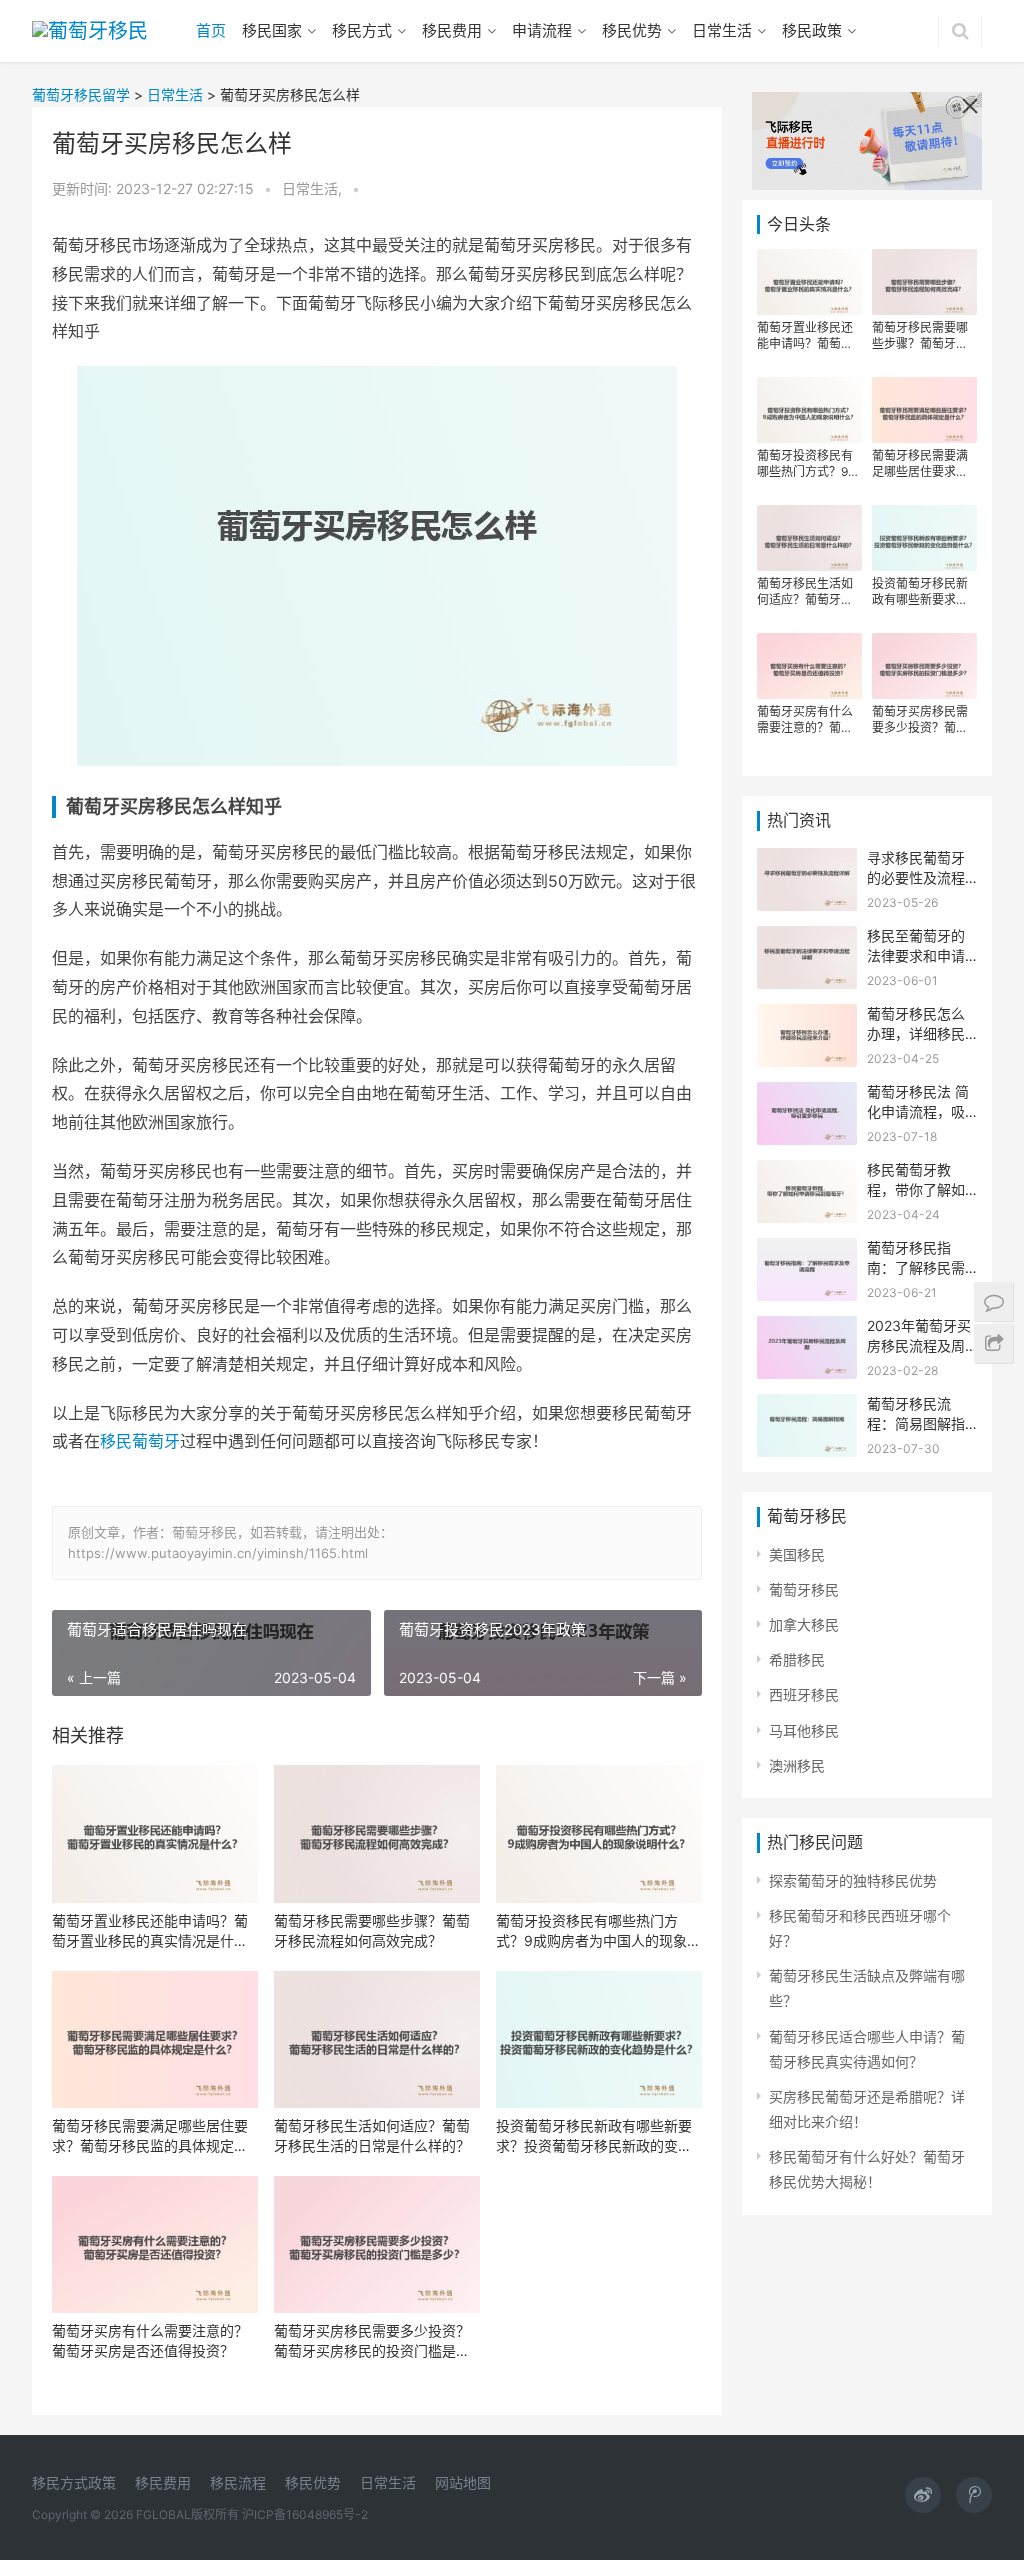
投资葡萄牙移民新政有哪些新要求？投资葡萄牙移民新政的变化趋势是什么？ (594, 2136)
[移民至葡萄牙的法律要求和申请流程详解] (807, 938)
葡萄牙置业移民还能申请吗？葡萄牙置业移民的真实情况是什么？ (150, 1931)
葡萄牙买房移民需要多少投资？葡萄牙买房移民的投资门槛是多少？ (372, 2341)
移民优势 (632, 30)
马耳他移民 (804, 1730)
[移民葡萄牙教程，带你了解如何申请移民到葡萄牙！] (807, 1172)
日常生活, (314, 188)
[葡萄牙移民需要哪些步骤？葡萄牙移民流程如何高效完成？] (377, 1833)
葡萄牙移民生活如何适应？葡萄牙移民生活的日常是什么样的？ (372, 2135)
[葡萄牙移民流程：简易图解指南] (807, 1406)
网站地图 (463, 2482)
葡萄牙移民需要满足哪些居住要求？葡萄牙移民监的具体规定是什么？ (150, 2136)
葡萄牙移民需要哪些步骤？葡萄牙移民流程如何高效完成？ (372, 1930)
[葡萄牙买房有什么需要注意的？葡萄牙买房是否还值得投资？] (155, 2244)
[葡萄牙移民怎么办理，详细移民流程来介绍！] (807, 1016)
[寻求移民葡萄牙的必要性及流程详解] (807, 860)
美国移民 (797, 1554)
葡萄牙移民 (804, 1589)
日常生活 (722, 30)
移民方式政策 (74, 2482)
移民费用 (452, 30)
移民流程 (238, 2482)
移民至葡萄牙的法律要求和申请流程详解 (916, 955)
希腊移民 (797, 1659)
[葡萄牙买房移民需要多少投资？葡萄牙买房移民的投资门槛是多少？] (377, 2244)
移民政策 (812, 30)
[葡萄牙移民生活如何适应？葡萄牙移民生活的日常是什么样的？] (377, 2039)
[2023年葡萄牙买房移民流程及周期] (807, 1328)
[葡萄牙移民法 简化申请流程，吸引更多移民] (807, 1094)
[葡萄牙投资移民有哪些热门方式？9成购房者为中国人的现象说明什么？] (599, 1833)
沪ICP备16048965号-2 (305, 2514)
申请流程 (542, 30)
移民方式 (362, 30)
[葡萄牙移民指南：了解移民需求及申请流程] (807, 1250)
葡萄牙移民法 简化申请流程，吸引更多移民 (918, 1111)
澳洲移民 (797, 1765)
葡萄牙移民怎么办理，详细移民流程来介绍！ (916, 1033)
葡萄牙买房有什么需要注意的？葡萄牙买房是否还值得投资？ (150, 2340)
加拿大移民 (804, 1624)
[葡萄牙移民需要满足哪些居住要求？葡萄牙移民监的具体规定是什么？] (155, 2039)
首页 (211, 30)
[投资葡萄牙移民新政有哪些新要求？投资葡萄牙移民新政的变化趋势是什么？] (599, 2039)
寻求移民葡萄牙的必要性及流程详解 (916, 877)
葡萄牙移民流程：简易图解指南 (916, 1423)
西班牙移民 (804, 1694)
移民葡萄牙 (140, 1441)
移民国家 (272, 30)
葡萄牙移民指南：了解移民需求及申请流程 (916, 1267)
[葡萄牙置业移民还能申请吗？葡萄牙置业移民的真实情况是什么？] (155, 1833)
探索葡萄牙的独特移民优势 (853, 1880)
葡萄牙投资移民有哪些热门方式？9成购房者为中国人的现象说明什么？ (598, 1931)
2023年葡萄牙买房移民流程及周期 (919, 1345)
